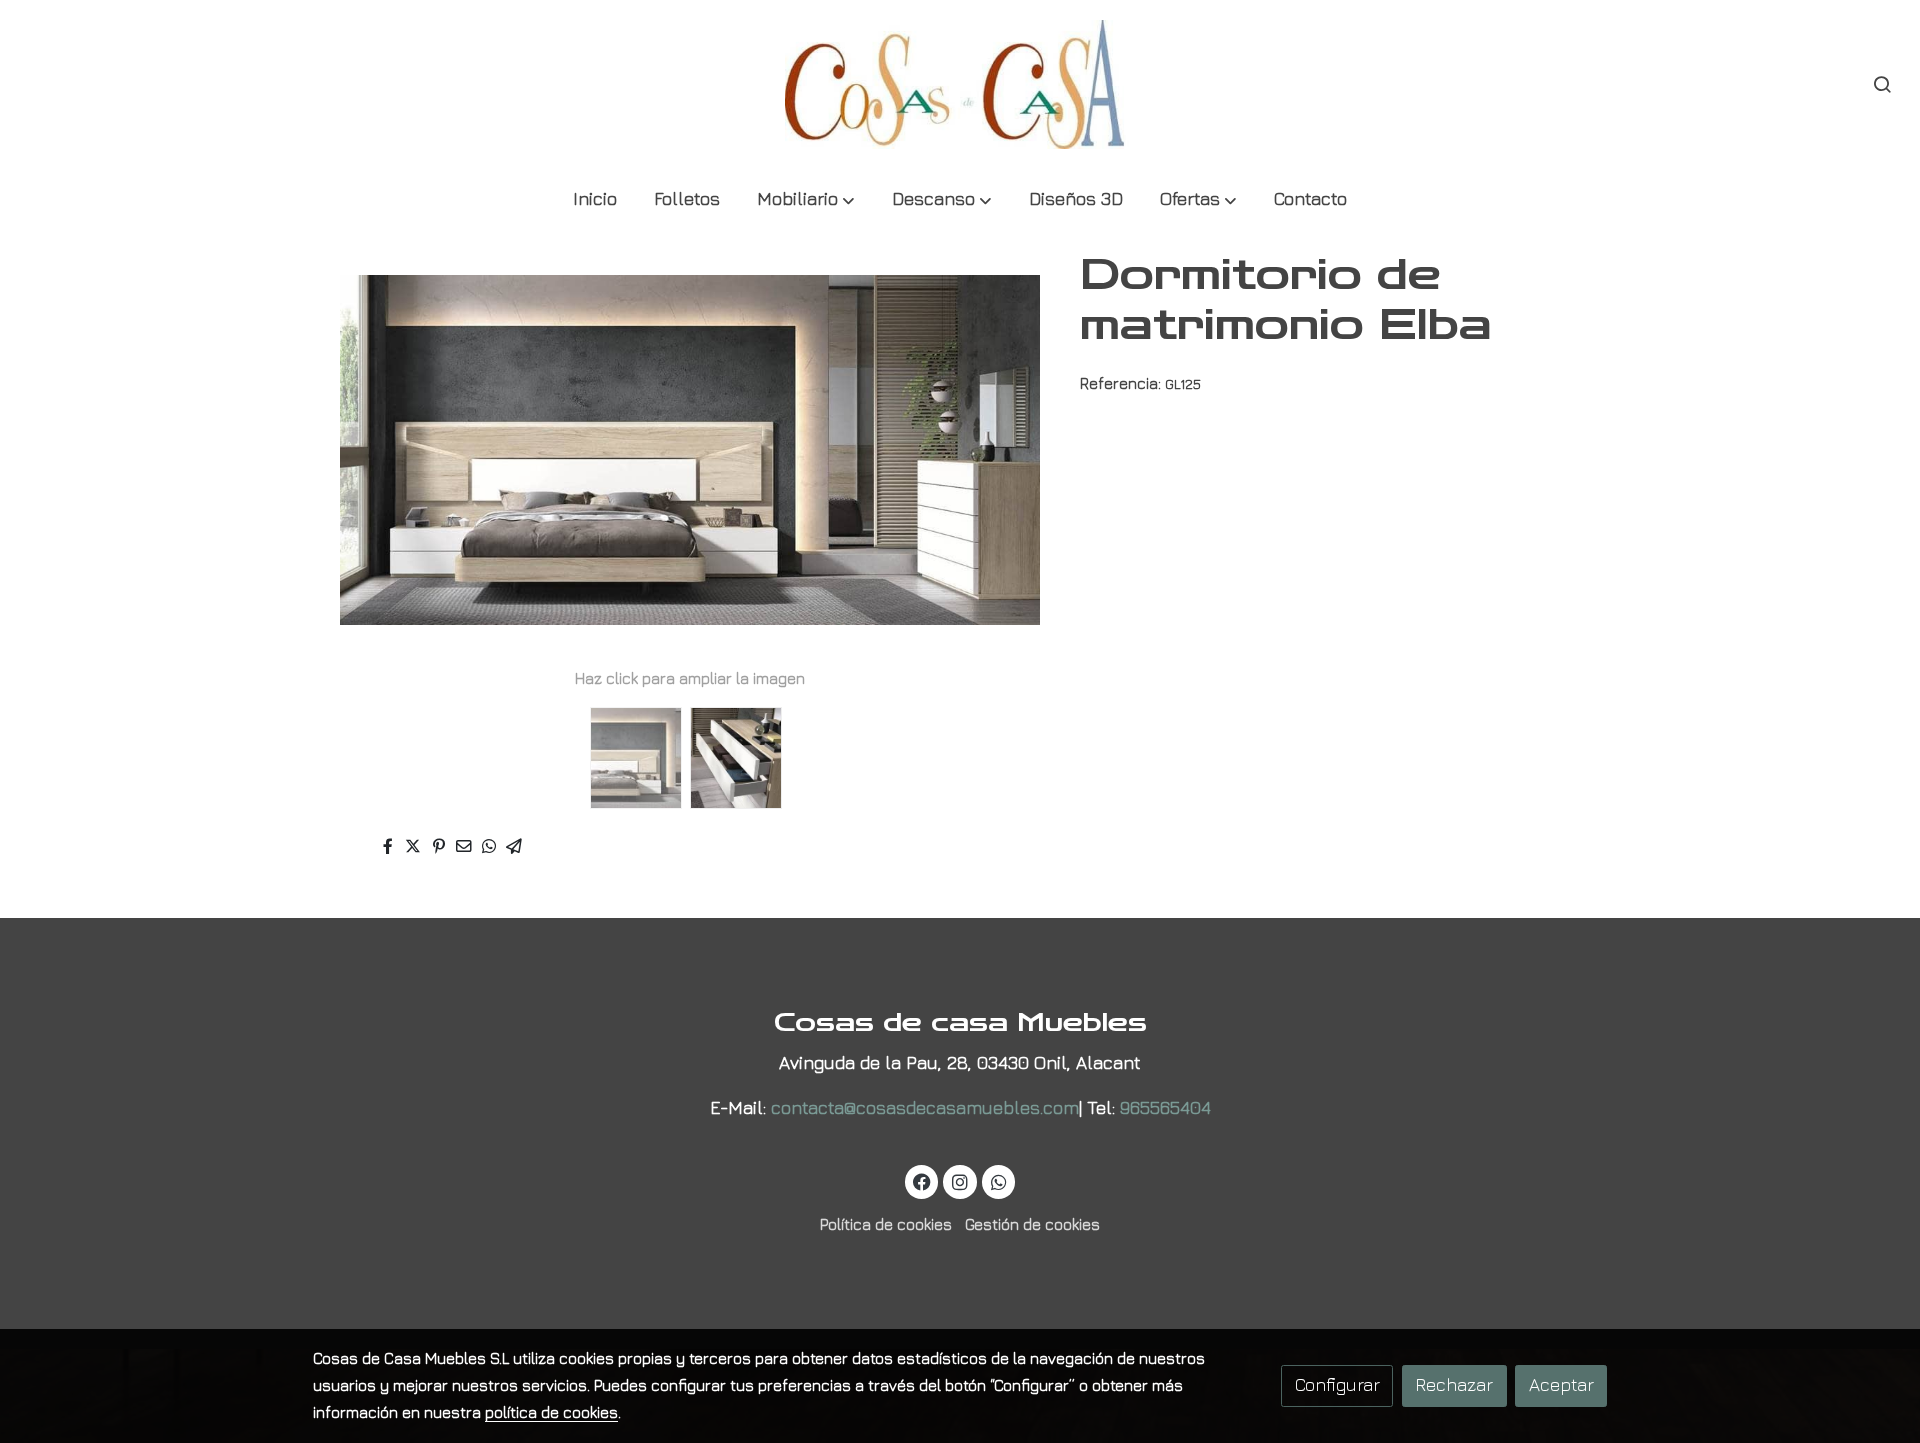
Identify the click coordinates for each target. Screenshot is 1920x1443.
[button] (806, 200)
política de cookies (551, 1412)
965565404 (1165, 1107)
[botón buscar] (1882, 84)
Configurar (1337, 1384)
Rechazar (1454, 1384)
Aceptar (1561, 1384)
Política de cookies (886, 1224)
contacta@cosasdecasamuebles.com (925, 1107)
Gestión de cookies (1032, 1224)
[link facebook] (922, 1181)
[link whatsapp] (998, 1181)
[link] (960, 84)
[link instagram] (960, 1181)
